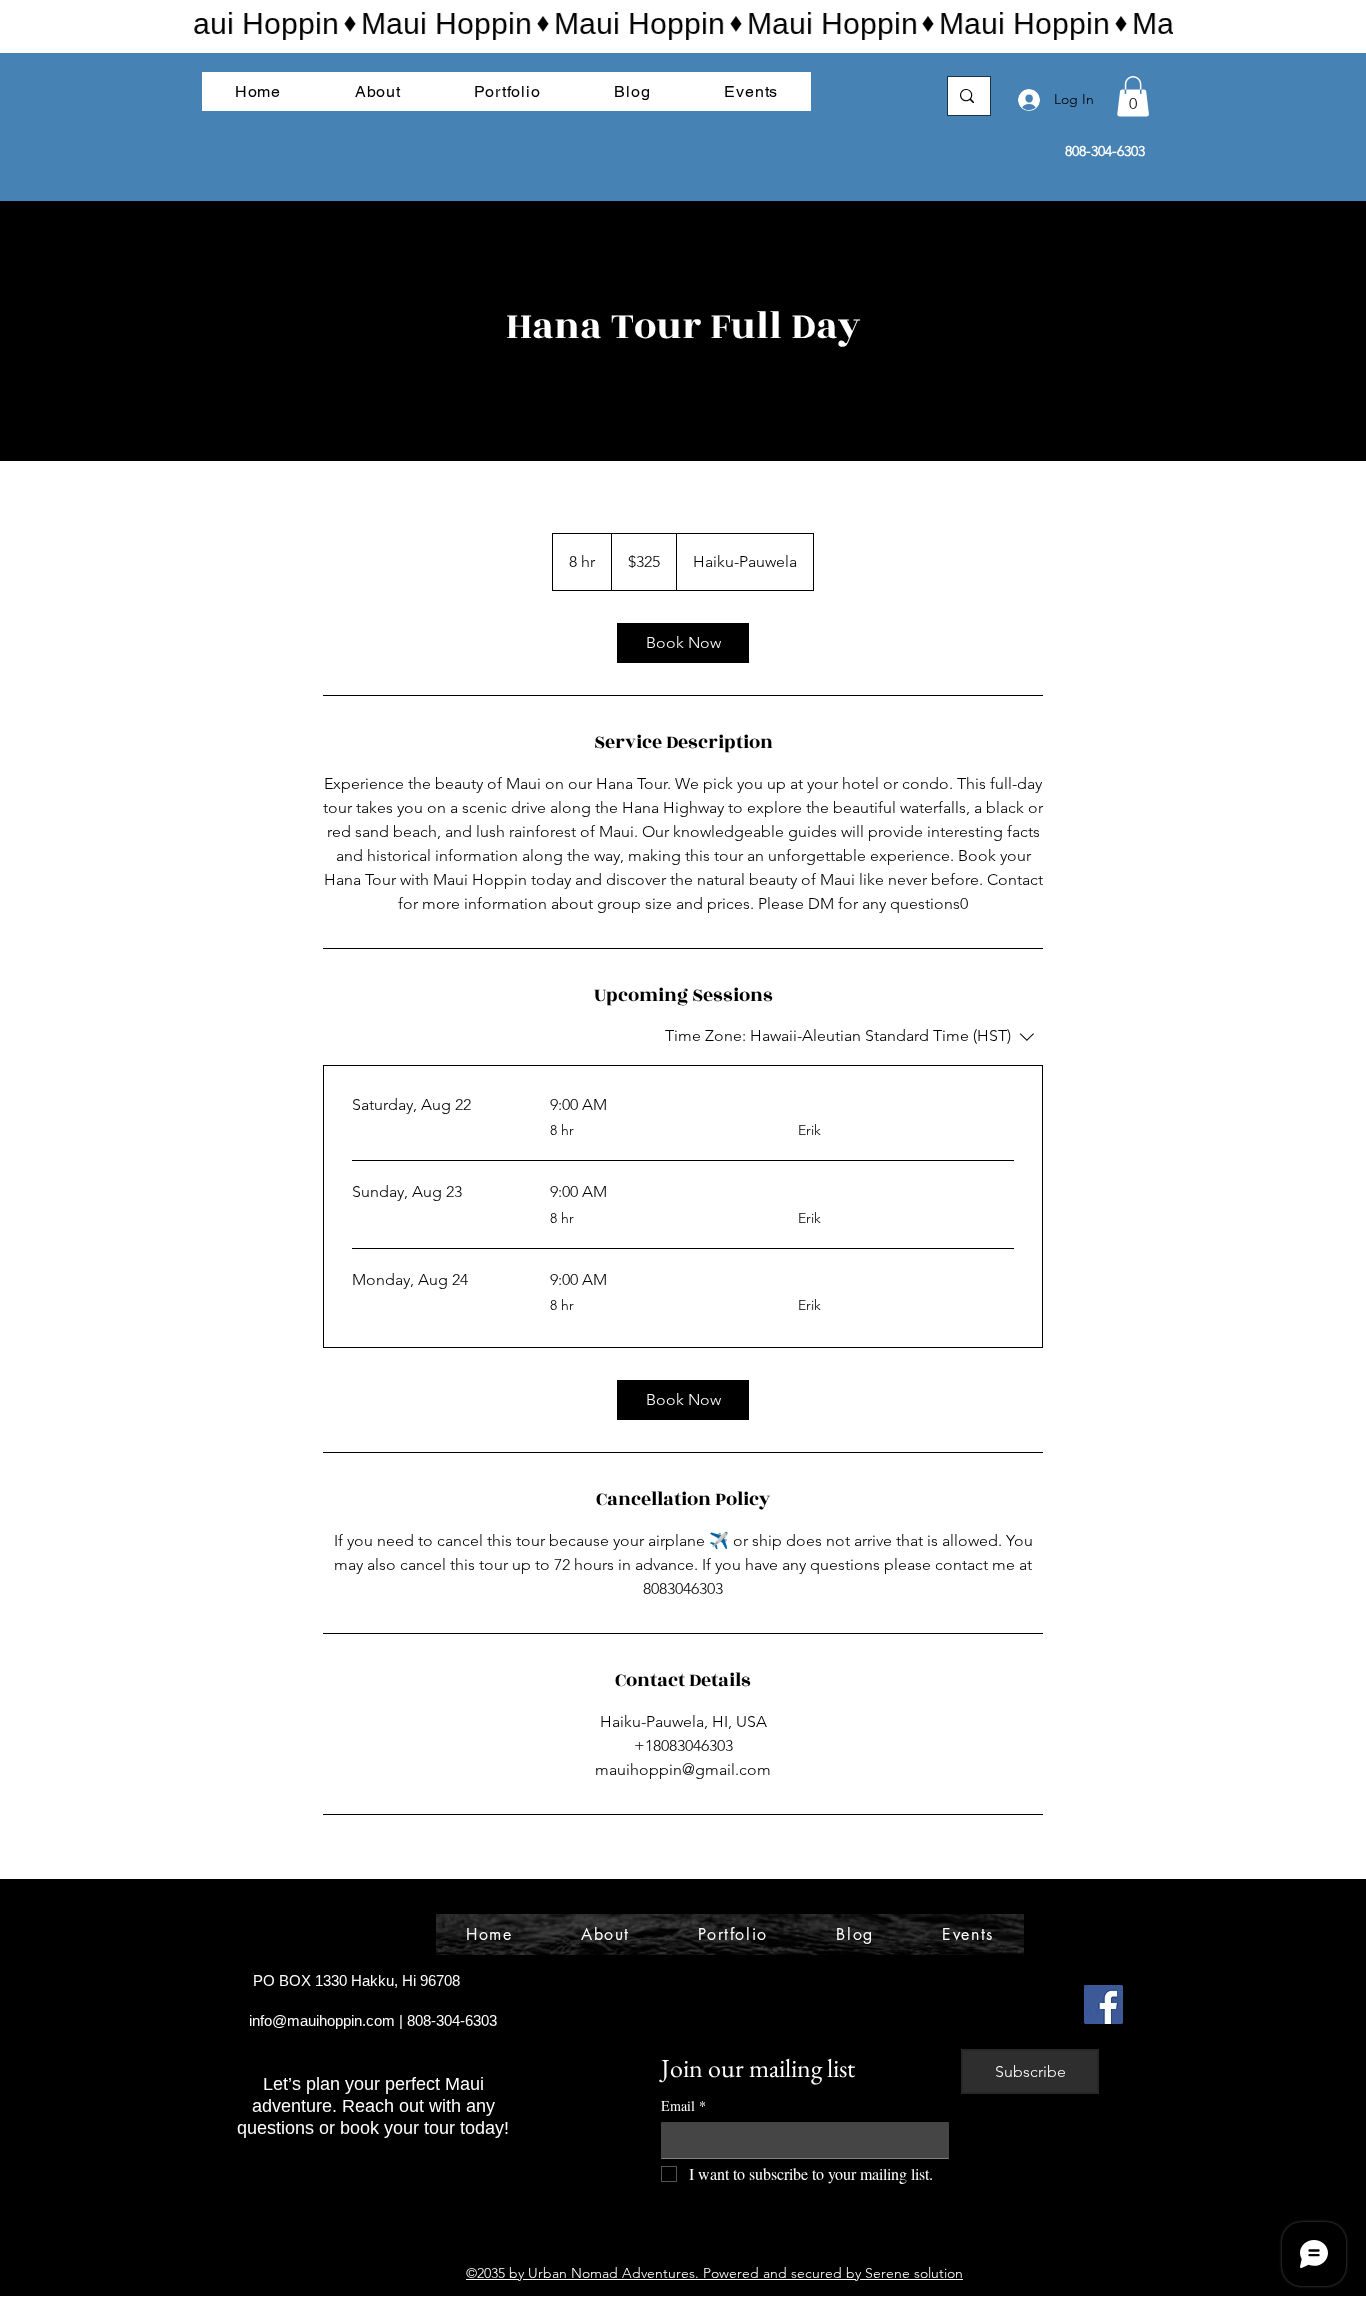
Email (683, 2105)
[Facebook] (1103, 2004)
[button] (1133, 96)
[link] (683, 643)
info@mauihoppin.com (322, 2020)
